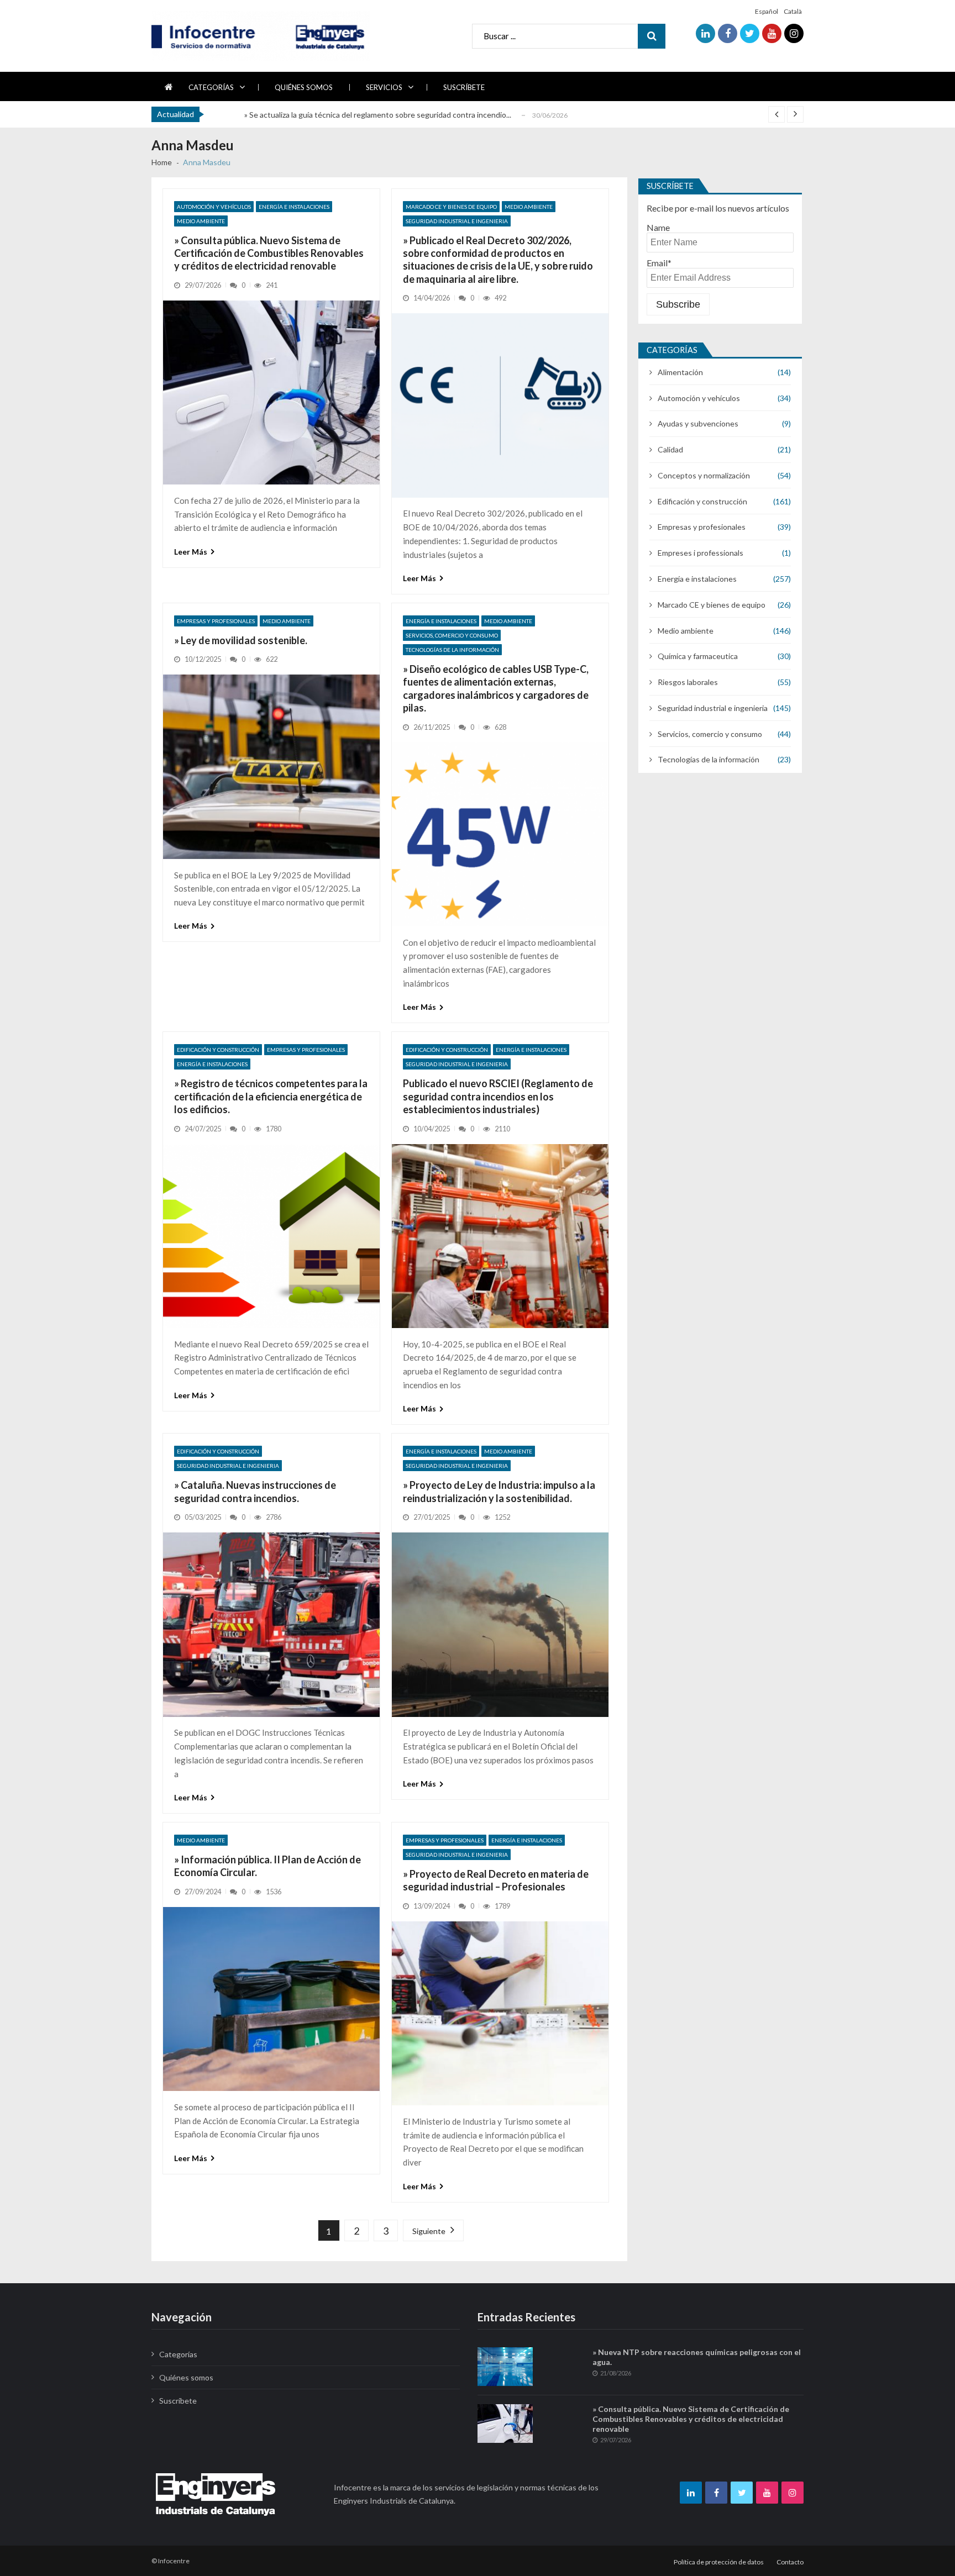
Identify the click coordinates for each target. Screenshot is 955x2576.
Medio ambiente (201, 221)
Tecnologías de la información (452, 650)
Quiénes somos (304, 87)
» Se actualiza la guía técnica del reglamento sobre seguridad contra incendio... (378, 115)
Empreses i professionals (700, 553)
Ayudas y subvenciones (698, 423)
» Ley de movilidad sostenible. (241, 640)
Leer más (191, 552)
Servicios (384, 87)
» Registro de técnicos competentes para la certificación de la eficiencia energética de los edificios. (271, 1096)
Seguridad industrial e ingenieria (457, 221)
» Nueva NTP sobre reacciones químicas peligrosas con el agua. (697, 2357)
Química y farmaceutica (698, 656)
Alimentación (680, 372)
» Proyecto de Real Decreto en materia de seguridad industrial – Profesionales (496, 1880)
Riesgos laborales (688, 682)
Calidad (670, 449)
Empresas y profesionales (216, 621)
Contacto (790, 2562)
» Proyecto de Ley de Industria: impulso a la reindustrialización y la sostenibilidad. (499, 1491)
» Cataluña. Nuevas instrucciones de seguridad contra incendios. (255, 1491)
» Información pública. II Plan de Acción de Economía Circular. (267, 1866)
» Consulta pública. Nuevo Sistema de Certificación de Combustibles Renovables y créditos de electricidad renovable (269, 253)
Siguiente (429, 2231)
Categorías (211, 87)
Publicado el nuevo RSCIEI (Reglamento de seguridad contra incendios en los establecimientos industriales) (498, 1096)
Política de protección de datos (719, 2562)
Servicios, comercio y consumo (452, 635)
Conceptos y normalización (704, 475)
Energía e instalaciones (294, 207)
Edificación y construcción (218, 1050)
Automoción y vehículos (214, 207)
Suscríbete (464, 87)
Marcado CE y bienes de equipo (451, 207)
